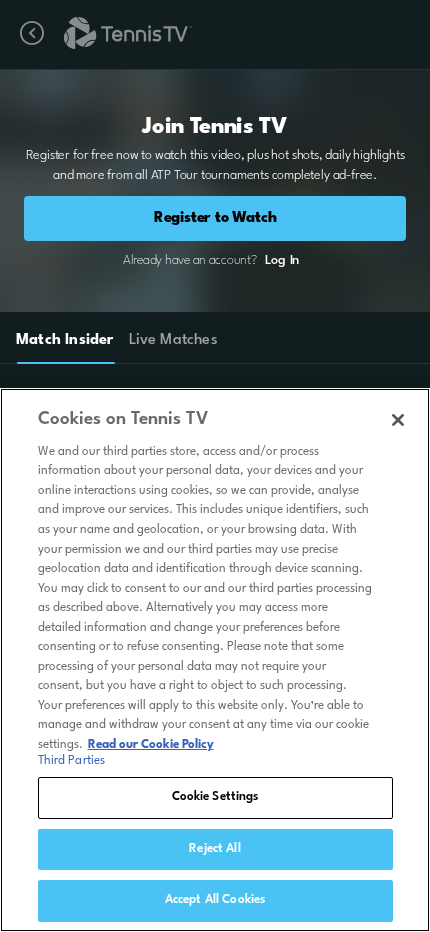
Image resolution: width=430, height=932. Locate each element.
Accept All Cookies (215, 900)
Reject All (214, 849)
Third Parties (72, 761)
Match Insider (65, 340)
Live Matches (172, 340)
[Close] (398, 420)
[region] (215, 660)
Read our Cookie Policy (151, 745)
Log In (282, 260)
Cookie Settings (215, 797)
